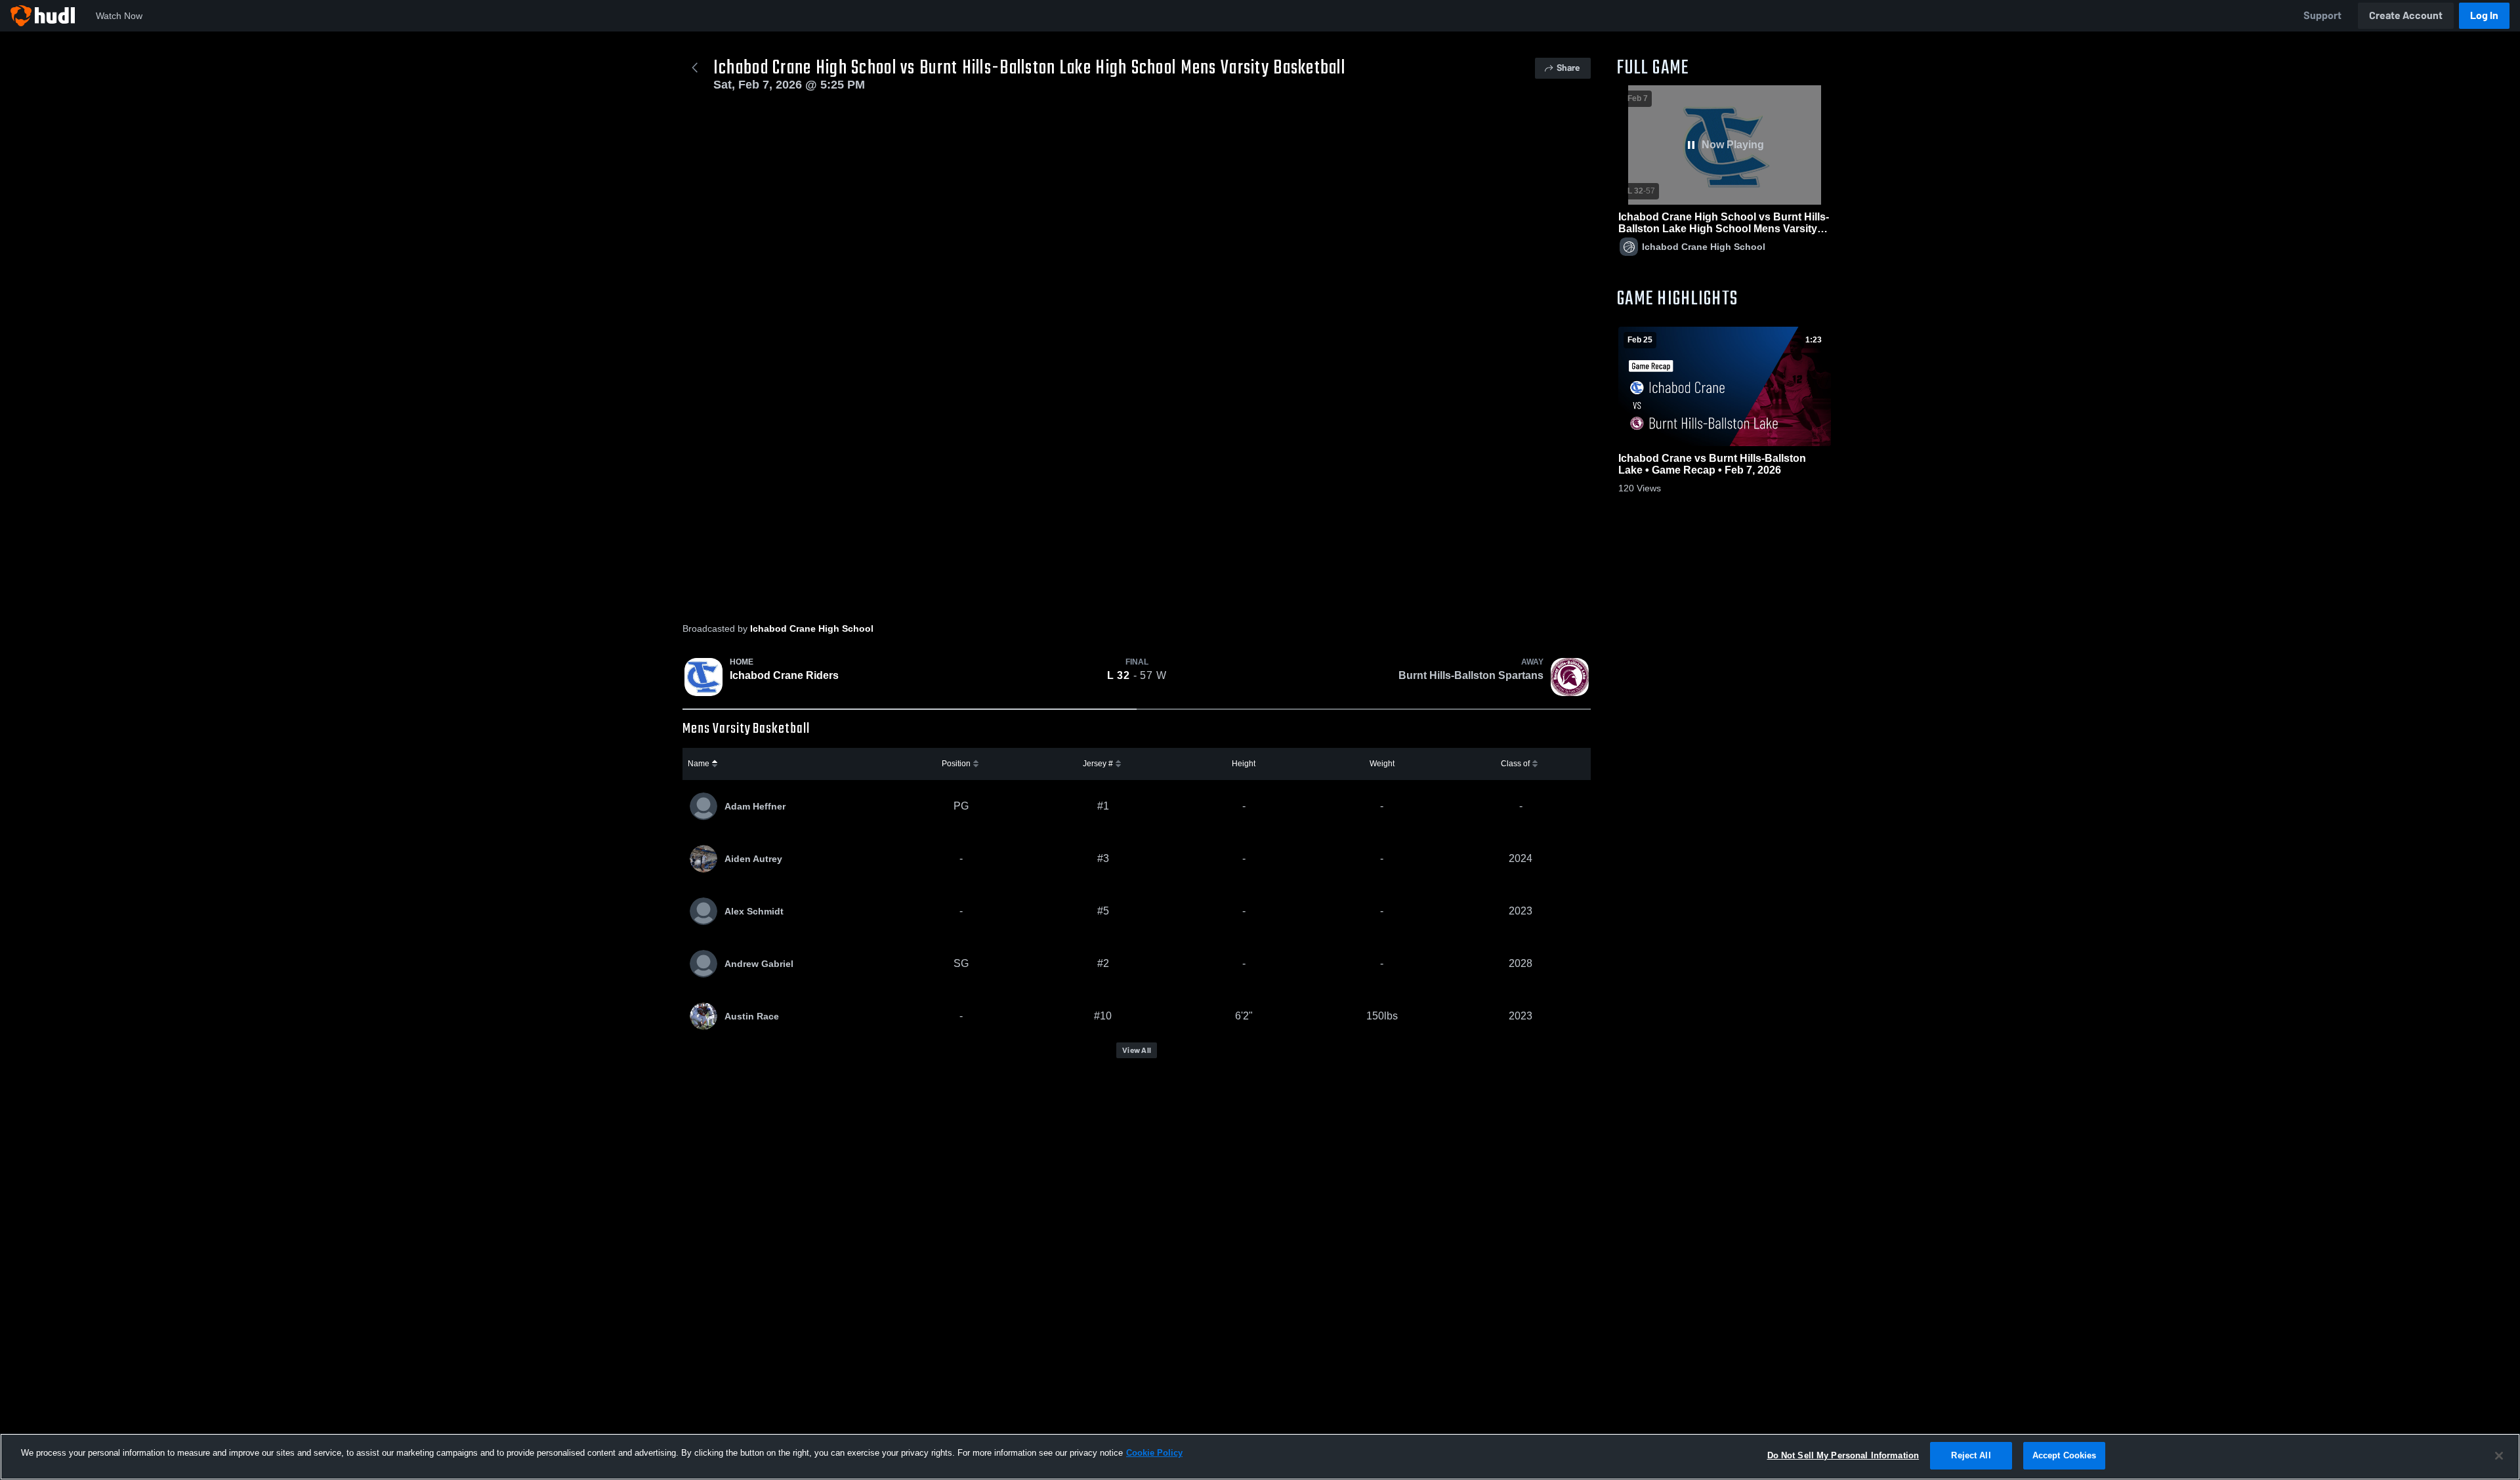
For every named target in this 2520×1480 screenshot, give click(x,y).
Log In (2484, 15)
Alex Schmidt (754, 911)
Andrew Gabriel (759, 964)
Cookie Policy (1154, 1453)
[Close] (2499, 1456)
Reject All (1971, 1455)
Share (1568, 68)
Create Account (2406, 15)
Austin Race (752, 1016)
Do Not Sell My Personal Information (1843, 1455)
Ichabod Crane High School (812, 628)
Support (2322, 15)
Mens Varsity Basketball (746, 729)
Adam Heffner (755, 806)
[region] (1260, 1457)
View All (1137, 1050)
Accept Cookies (2065, 1455)
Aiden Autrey (753, 859)
